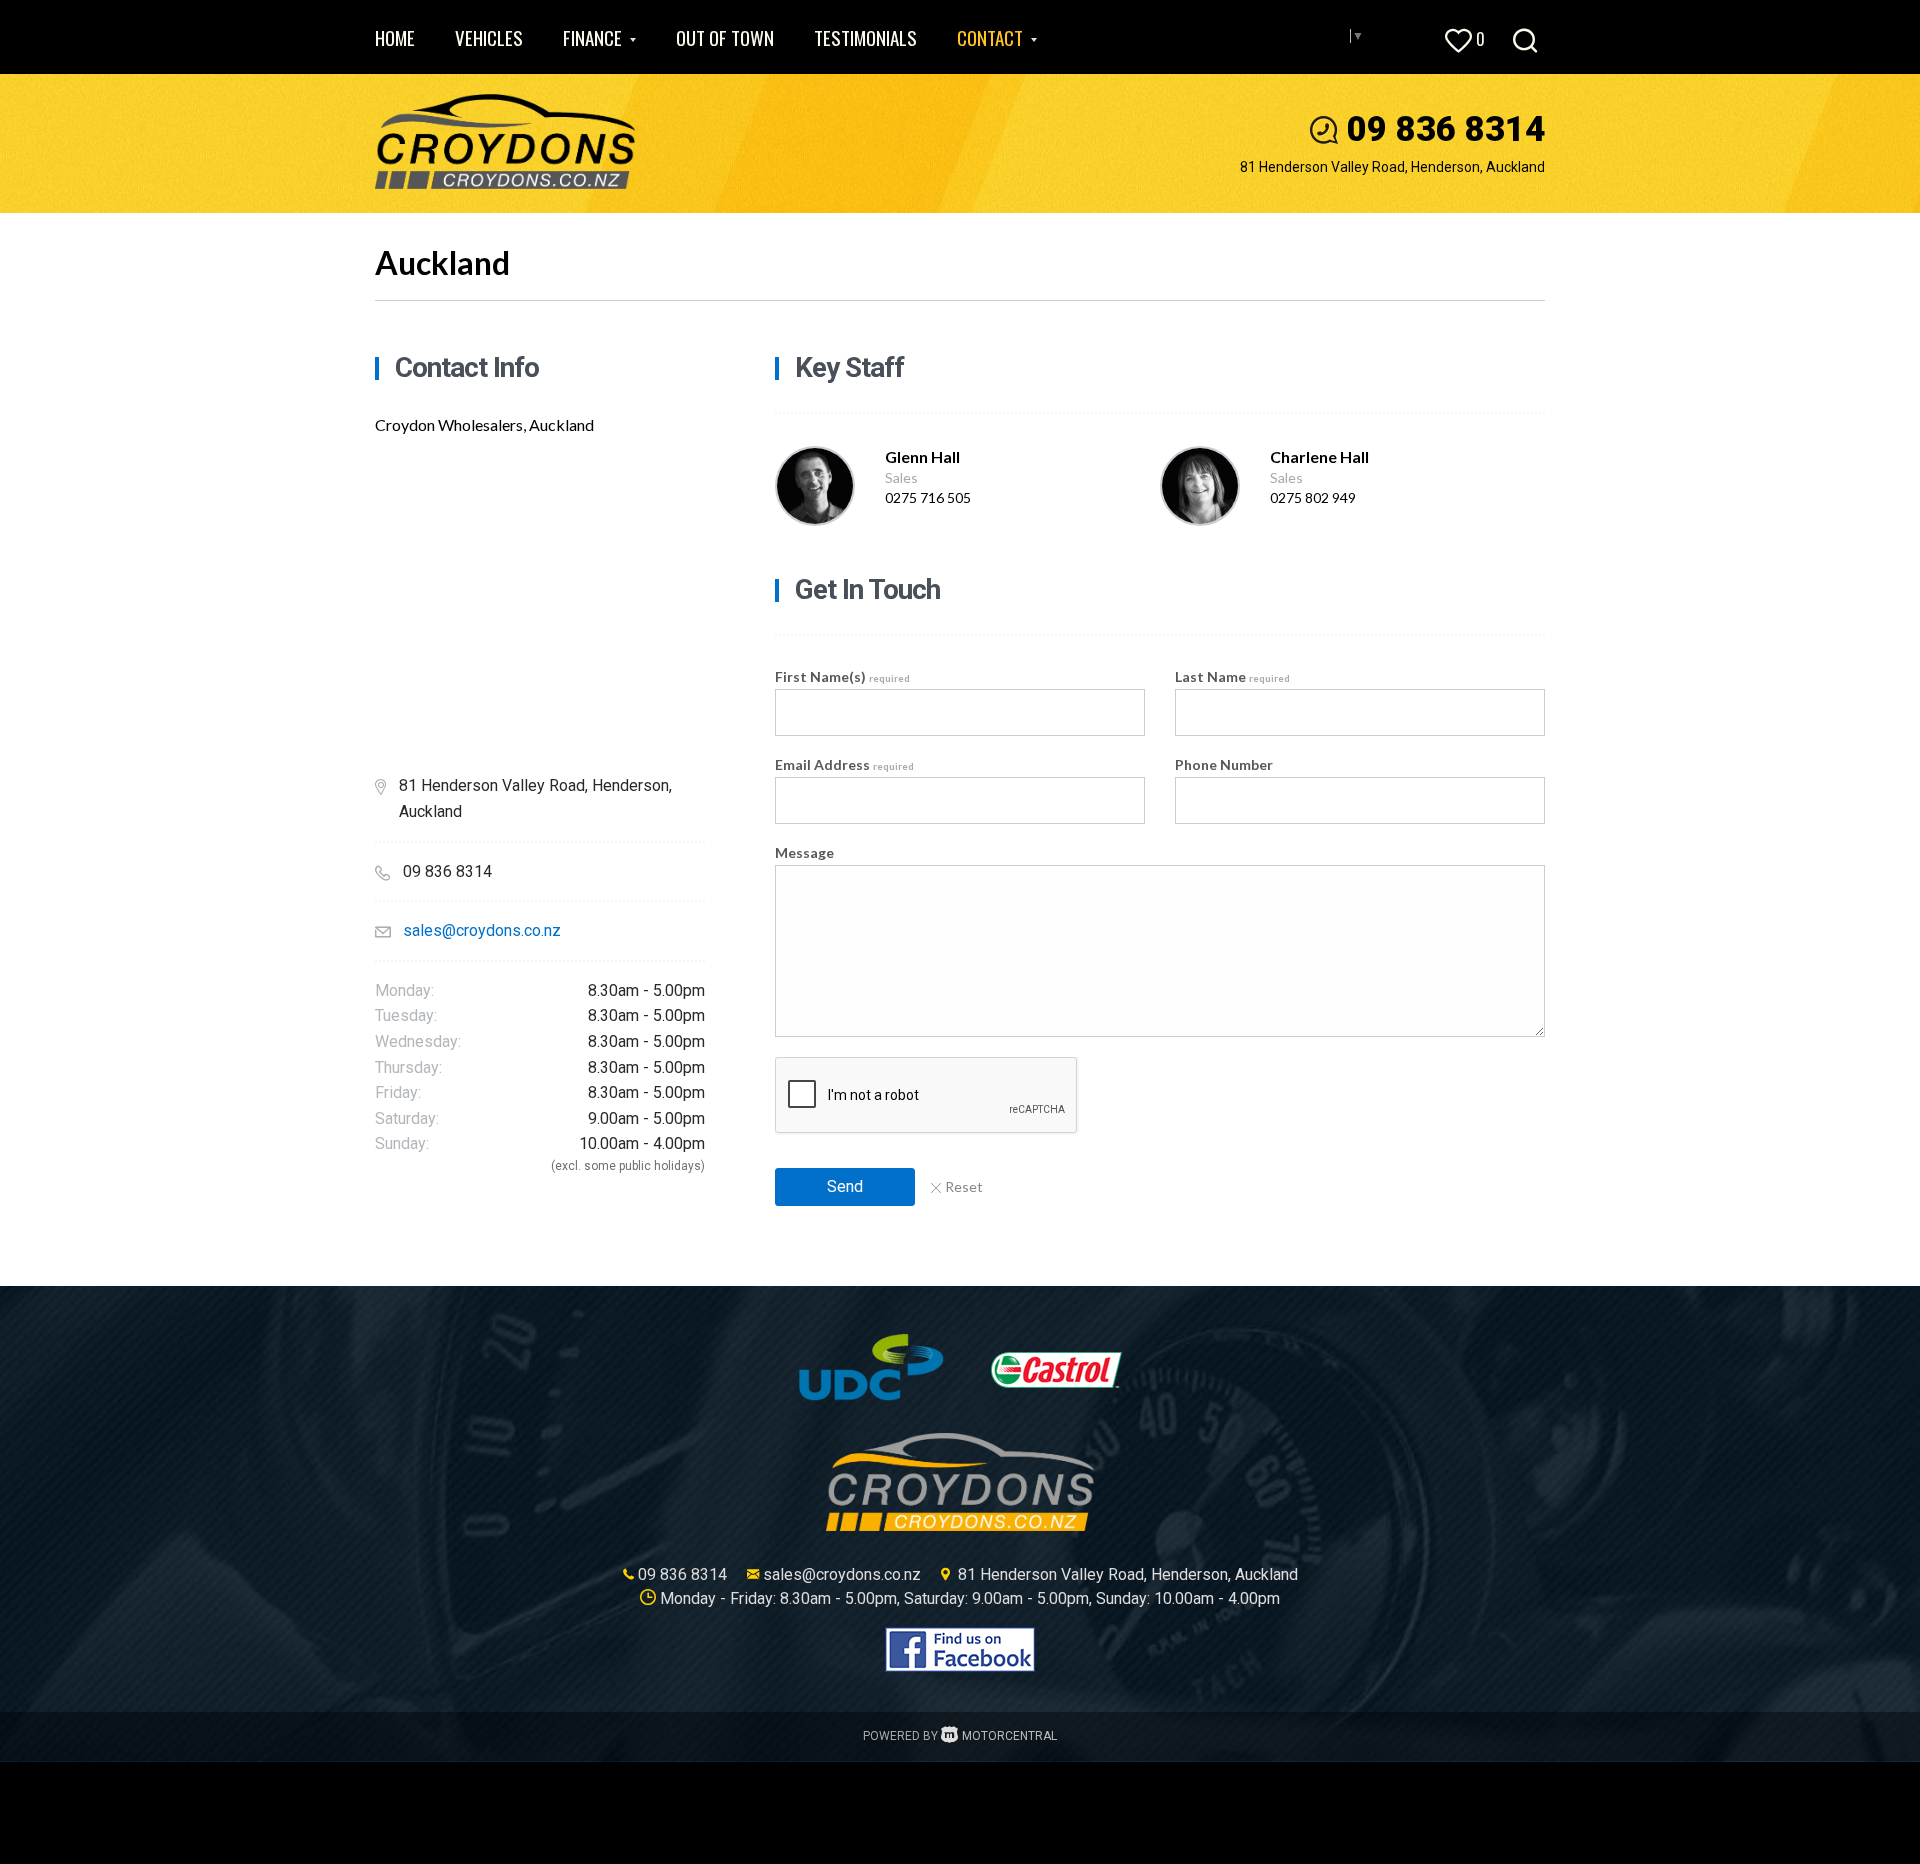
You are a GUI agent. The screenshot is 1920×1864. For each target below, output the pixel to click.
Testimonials (865, 37)
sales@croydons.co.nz (482, 930)
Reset (964, 1186)
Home (395, 37)
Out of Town (725, 37)
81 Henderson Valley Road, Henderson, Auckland (1392, 167)
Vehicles (489, 37)
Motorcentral (1009, 1736)
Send (845, 1186)
